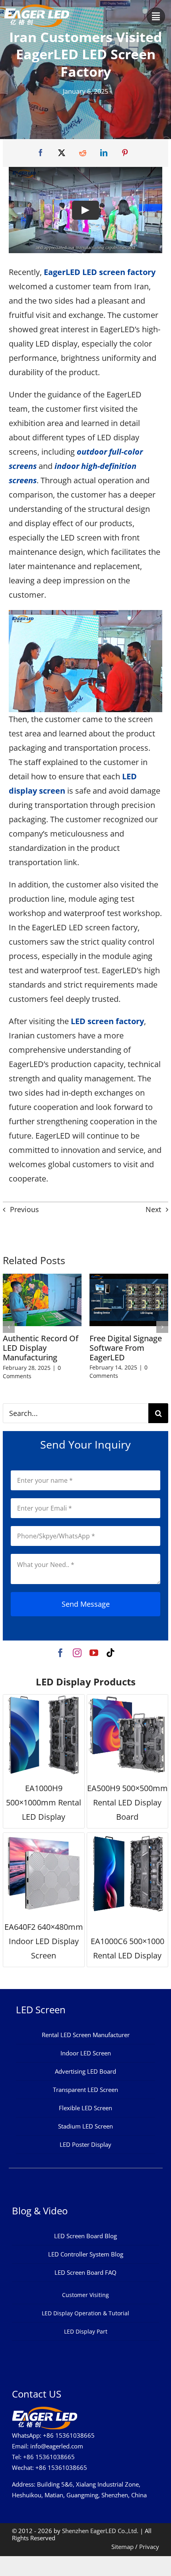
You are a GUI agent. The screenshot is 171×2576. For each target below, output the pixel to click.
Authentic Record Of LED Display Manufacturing (41, 1348)
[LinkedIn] (104, 153)
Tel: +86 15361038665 (43, 2457)
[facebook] (60, 1653)
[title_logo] (37, 8)
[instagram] (77, 1653)
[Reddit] (83, 153)
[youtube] (94, 1653)
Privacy (149, 2547)
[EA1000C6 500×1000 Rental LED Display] (128, 1873)
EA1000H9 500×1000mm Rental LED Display (44, 1802)
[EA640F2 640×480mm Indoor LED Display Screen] (44, 1873)
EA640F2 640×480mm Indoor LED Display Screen (44, 1941)
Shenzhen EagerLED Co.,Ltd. (100, 2531)
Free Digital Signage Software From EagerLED (126, 1348)
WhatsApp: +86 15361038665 (53, 2435)
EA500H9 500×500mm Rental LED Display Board (127, 1802)
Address (23, 2484)
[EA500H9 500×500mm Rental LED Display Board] (128, 1735)
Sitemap (122, 2547)
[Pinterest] (125, 153)
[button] (9, 1327)
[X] (62, 153)
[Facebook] (41, 153)
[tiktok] (111, 1653)
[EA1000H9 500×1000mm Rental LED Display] (44, 1735)
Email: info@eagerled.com (48, 2446)
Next (153, 1209)
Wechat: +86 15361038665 (50, 2468)
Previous (24, 1209)
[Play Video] (85, 210)
